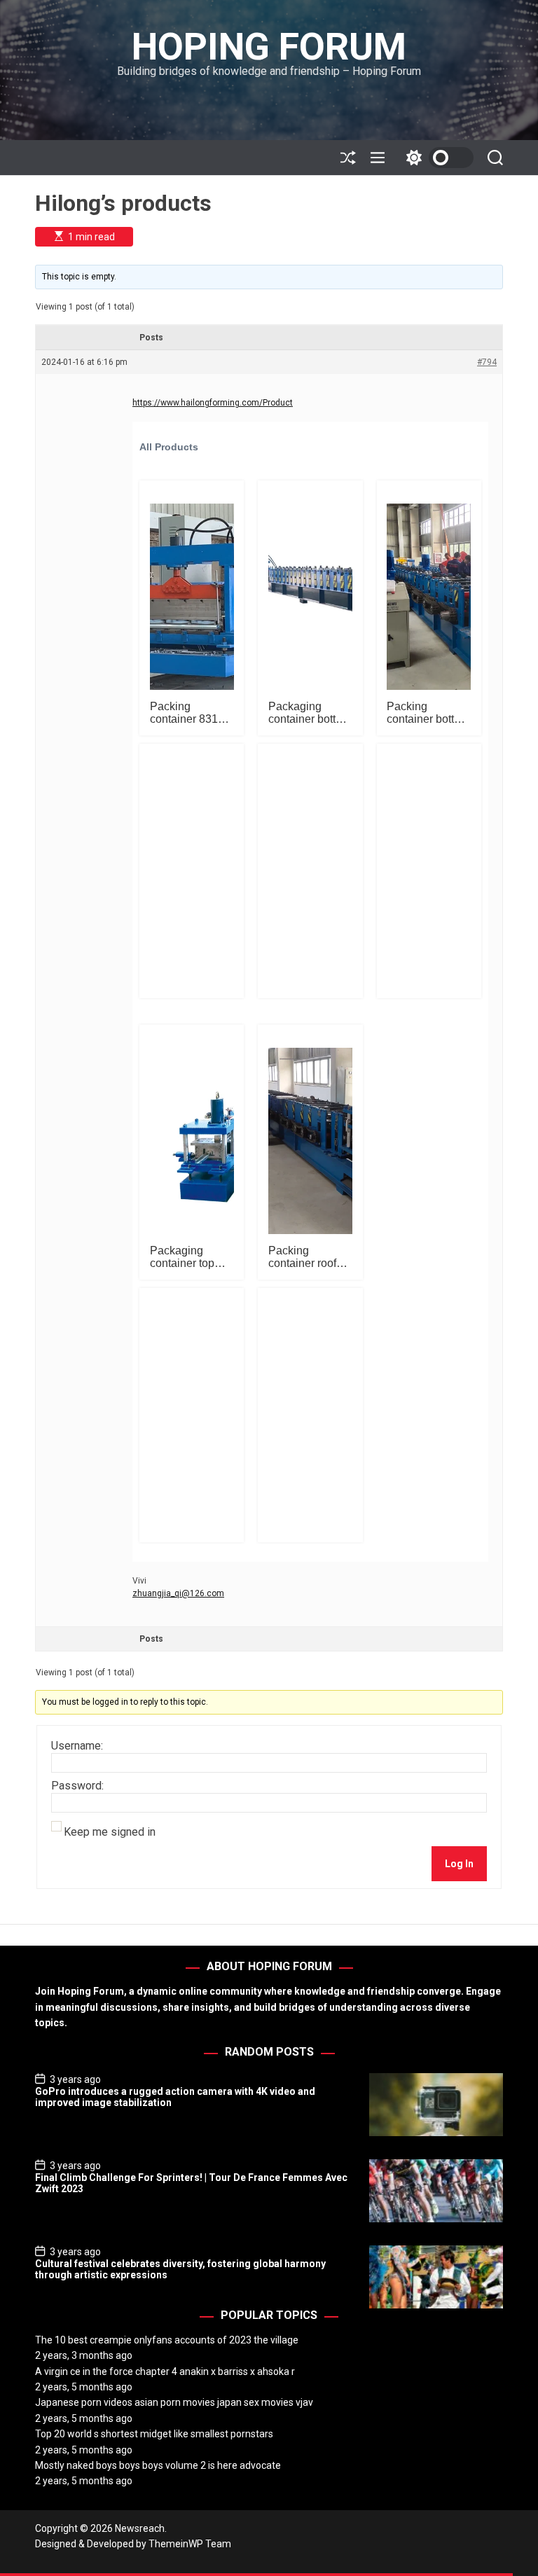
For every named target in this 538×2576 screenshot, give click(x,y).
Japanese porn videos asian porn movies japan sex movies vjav (174, 2402)
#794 (487, 362)
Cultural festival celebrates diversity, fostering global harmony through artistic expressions (180, 2270)
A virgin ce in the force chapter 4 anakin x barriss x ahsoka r (165, 2371)
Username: (77, 1746)
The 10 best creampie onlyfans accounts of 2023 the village (167, 2340)
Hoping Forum (269, 47)
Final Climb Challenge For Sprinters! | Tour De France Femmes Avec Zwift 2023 (191, 2183)
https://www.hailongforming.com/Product (213, 403)
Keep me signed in (110, 1832)
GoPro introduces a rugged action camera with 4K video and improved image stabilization (175, 2097)
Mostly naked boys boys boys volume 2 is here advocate (158, 2465)
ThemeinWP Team (190, 2544)
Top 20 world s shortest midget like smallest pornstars (154, 2434)
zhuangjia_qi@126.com (178, 1593)
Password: (77, 1786)
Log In (459, 1864)
